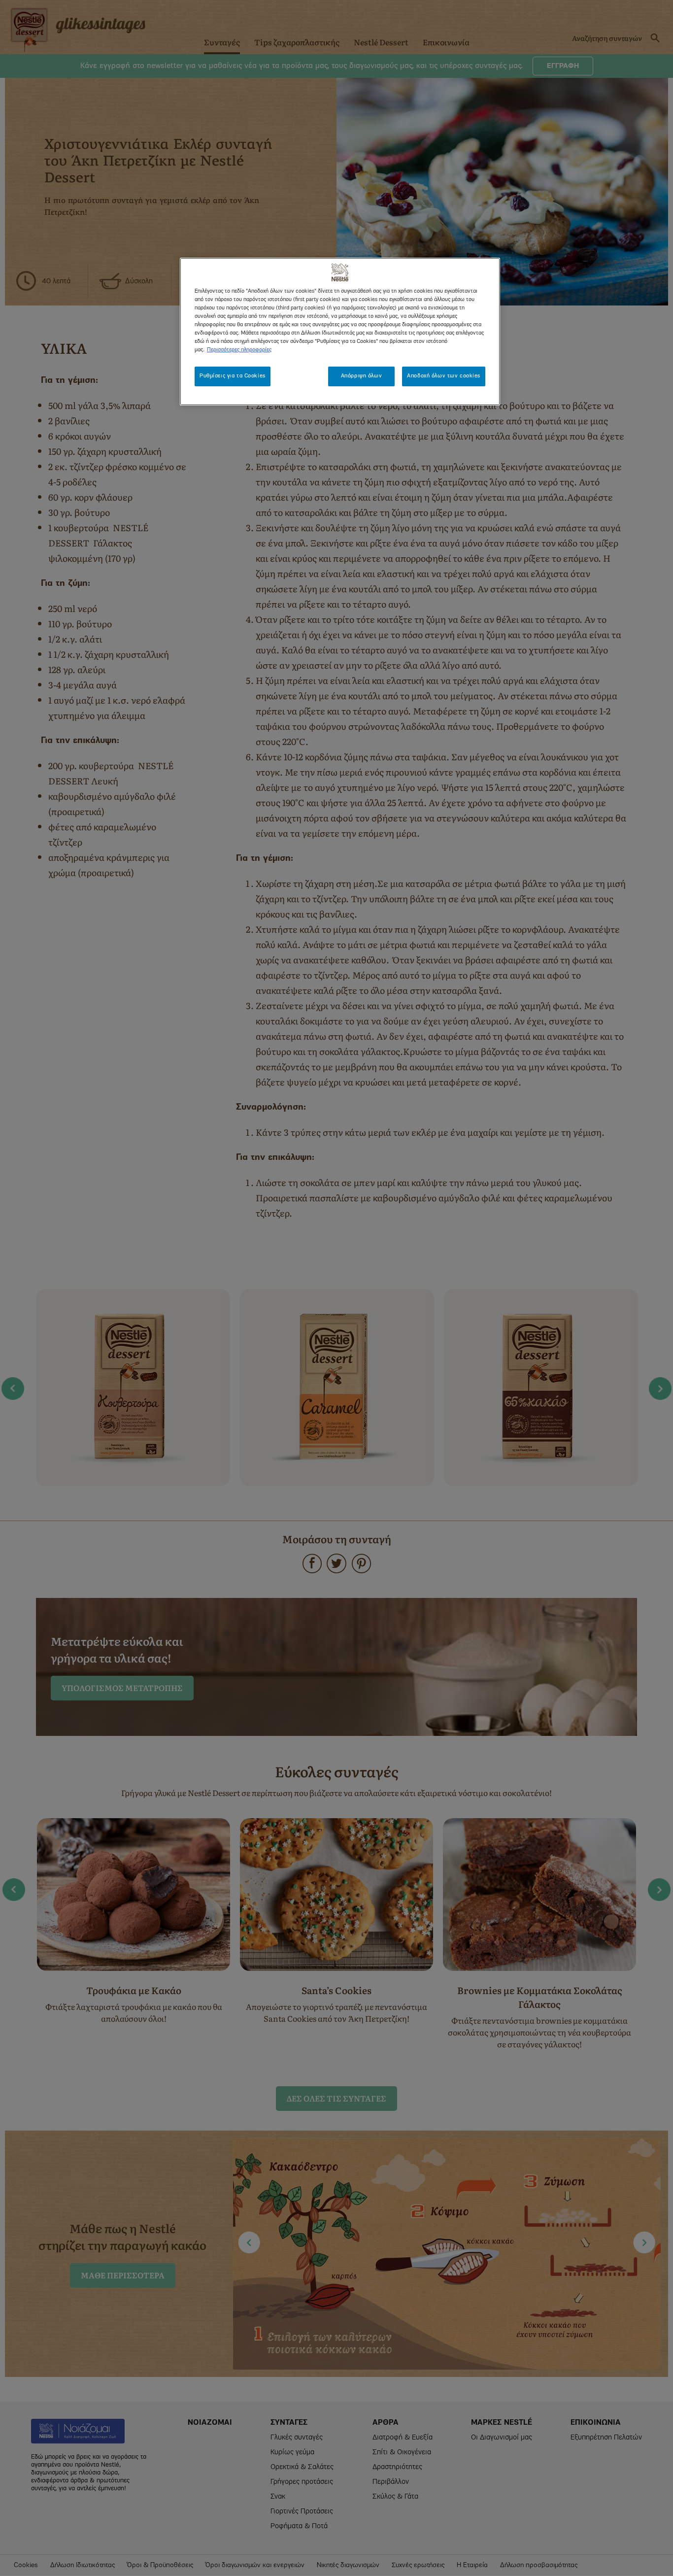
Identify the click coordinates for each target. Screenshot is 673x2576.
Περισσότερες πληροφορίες (239, 350)
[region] (340, 332)
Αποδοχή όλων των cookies (444, 376)
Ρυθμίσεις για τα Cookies (233, 376)
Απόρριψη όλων (361, 376)
